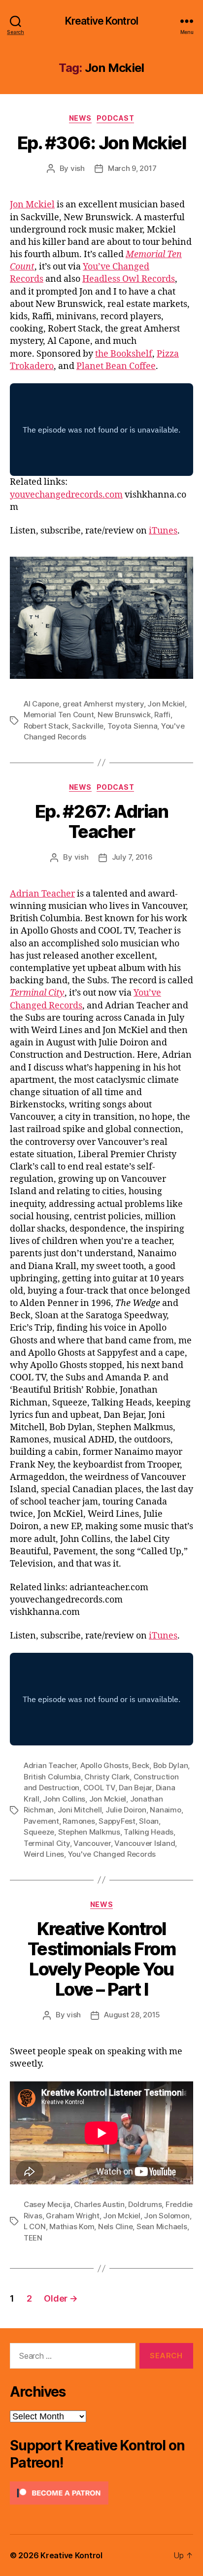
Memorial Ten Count (59, 715)
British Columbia (52, 1777)
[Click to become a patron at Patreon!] (101, 2493)
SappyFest (117, 1821)
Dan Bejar (135, 1788)
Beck (141, 1765)
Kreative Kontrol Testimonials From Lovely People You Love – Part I (102, 1959)
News (80, 118)
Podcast (116, 118)
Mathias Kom (72, 2226)
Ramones (79, 1821)
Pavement (41, 1821)
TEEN (33, 2238)
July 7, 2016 (132, 857)
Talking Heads (149, 1832)
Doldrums (145, 2204)
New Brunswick (124, 715)
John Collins (64, 1799)
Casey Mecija (47, 2204)
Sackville (88, 726)
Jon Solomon (167, 2216)
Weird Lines (44, 1854)
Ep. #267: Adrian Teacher (101, 821)
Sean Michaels (162, 2226)
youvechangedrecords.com (66, 495)
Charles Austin (99, 2204)
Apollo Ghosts (104, 1765)
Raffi (162, 715)
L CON (35, 2226)
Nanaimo (165, 1810)
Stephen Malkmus (89, 1832)
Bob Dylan (171, 1765)
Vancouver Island (145, 1843)
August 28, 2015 (132, 2015)
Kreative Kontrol (101, 21)
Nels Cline (115, 2226)
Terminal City (47, 1843)
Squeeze (39, 1832)
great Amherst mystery (103, 704)
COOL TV (99, 1788)
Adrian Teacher (42, 894)
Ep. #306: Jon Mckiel (101, 143)
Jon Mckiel (32, 205)
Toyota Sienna (133, 726)
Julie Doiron (126, 1810)
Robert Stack (46, 726)
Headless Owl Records (129, 279)
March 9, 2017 (132, 168)
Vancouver (92, 1843)
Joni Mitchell (80, 1810)
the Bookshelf (124, 354)
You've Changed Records (112, 1854)
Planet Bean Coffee (116, 366)
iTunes (163, 531)
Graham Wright (73, 2216)
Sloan (149, 1821)
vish (78, 168)
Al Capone (41, 704)
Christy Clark (107, 1777)
